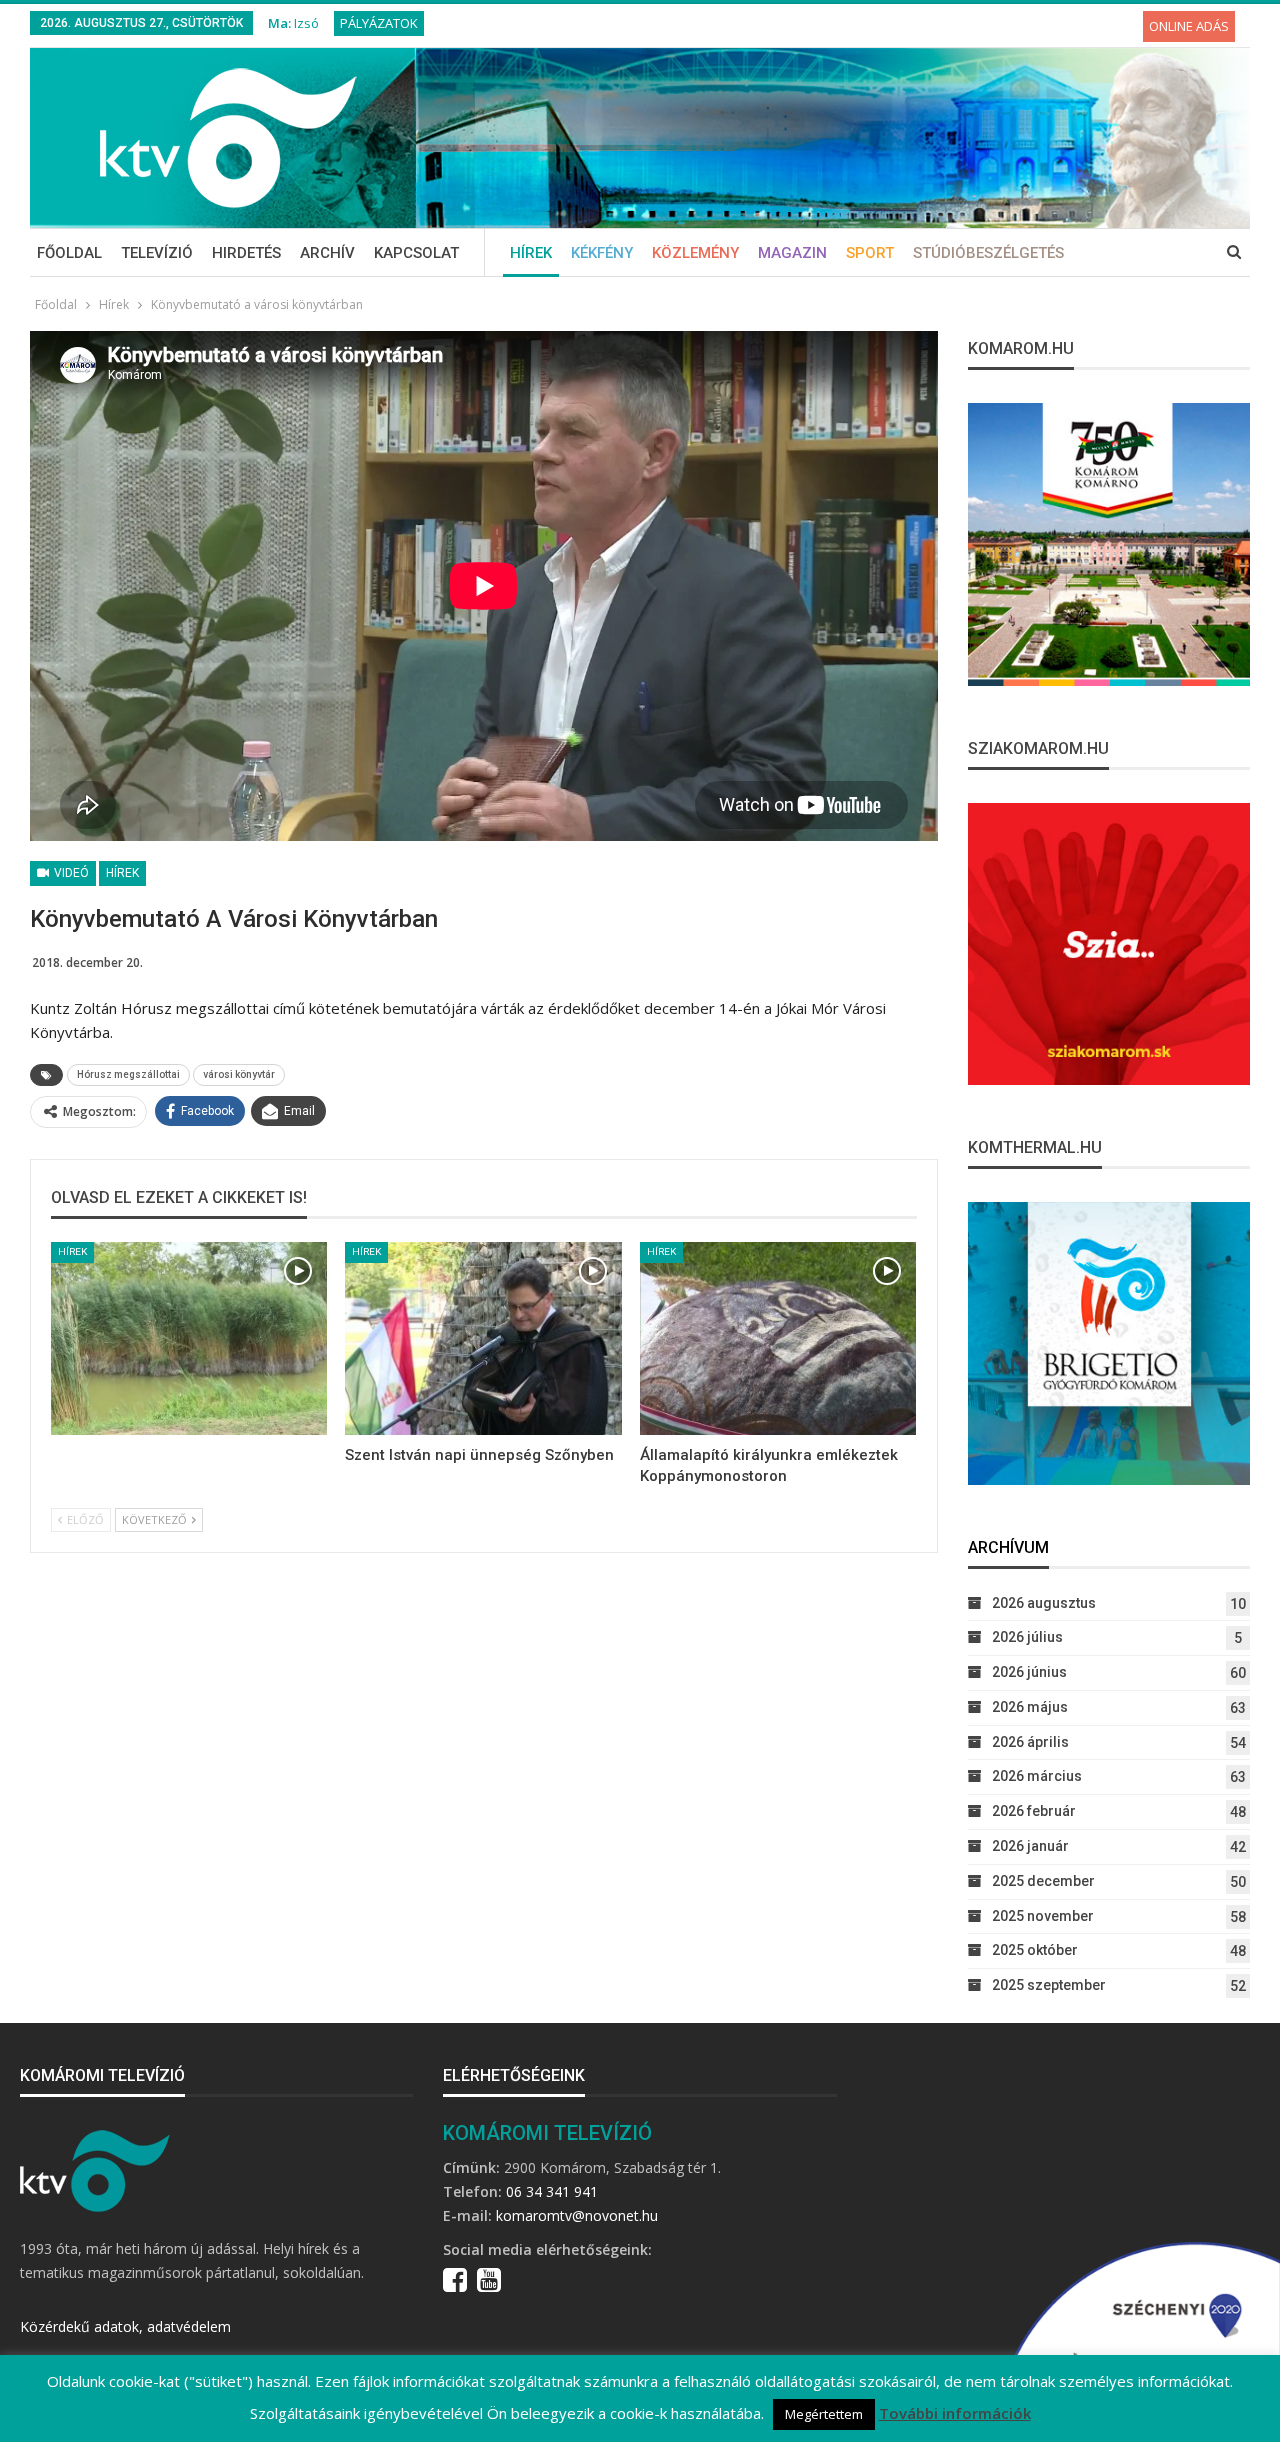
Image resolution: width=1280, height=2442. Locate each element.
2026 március (1037, 1776)
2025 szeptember (1049, 1985)
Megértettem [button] (824, 2414)
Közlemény (695, 253)
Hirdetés (246, 253)
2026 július (1027, 1637)
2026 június (1029, 1672)
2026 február (1034, 1811)
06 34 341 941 (552, 2191)
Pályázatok (379, 23)
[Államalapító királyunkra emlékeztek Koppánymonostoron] (778, 1339)
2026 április (1030, 1742)
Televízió (157, 253)
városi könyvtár (239, 1074)
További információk (955, 2413)
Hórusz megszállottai (128, 1074)
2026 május (1030, 1707)
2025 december (1043, 1881)
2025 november (1043, 1916)
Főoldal (69, 253)
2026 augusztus (1044, 1603)
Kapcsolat (416, 253)
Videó (70, 873)
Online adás (1189, 26)
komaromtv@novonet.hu (577, 2215)
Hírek (531, 253)
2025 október (1035, 1950)
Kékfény (602, 253)
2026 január (1030, 1846)
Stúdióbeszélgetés (988, 253)
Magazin (792, 253)
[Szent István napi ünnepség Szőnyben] (483, 1339)
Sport (870, 253)
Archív (327, 253)
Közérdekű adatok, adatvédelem (125, 2326)
